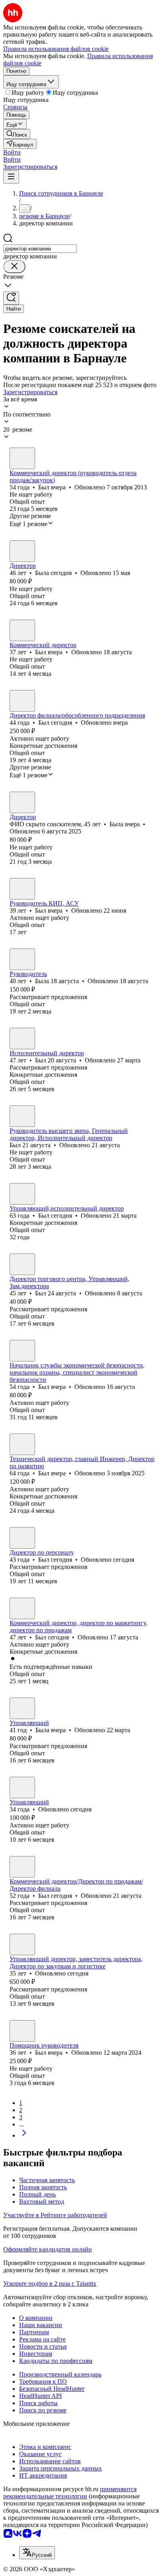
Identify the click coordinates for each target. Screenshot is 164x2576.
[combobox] (40, 249)
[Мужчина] (22, 458)
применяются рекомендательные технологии (70, 2493)
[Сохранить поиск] (11, 298)
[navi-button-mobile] (11, 177)
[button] (12, 152)
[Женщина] (22, 551)
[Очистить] (14, 267)
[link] (17, 134)
